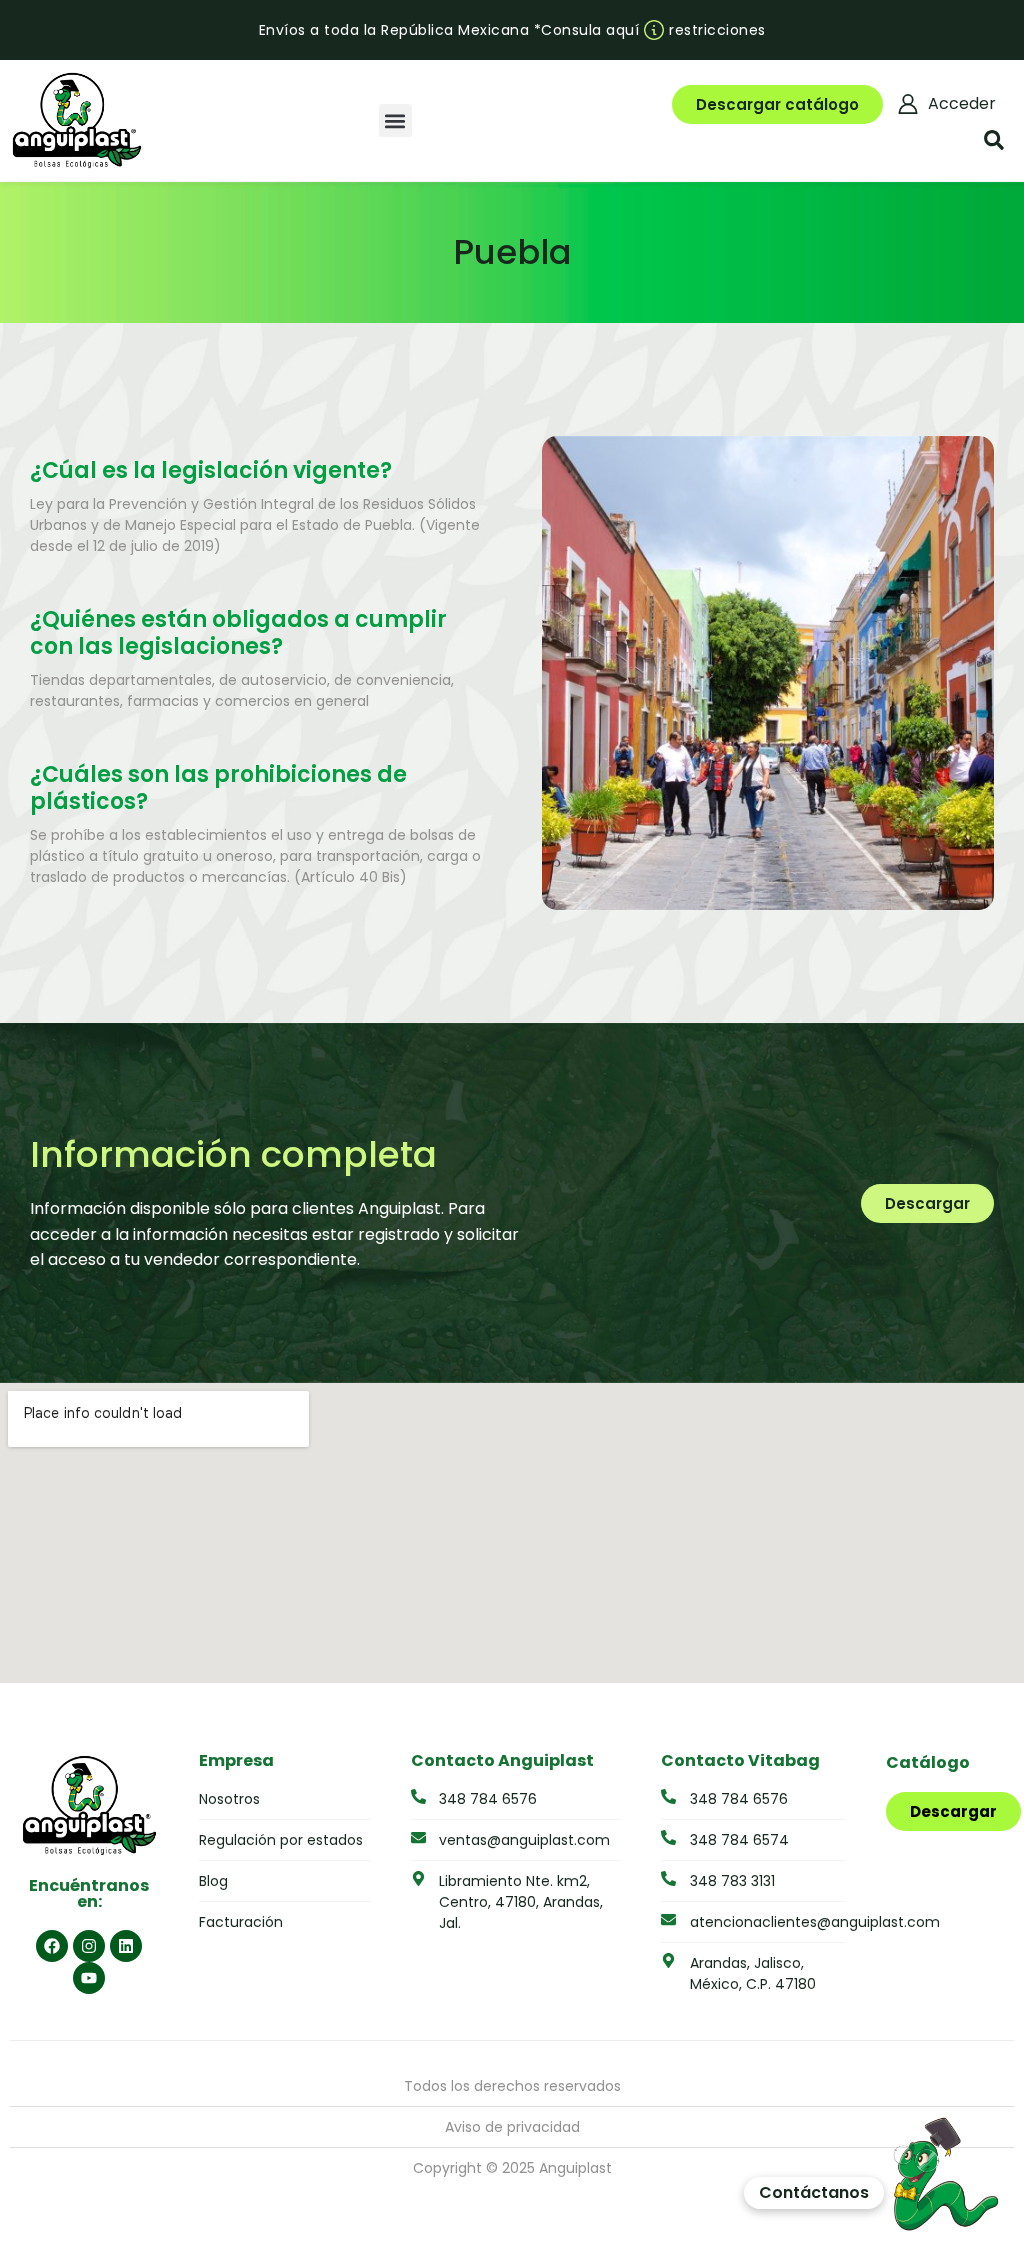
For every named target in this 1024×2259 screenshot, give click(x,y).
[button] (395, 120)
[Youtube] (89, 1978)
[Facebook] (52, 1946)
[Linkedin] (126, 1946)
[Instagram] (89, 1946)
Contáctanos (814, 2192)
